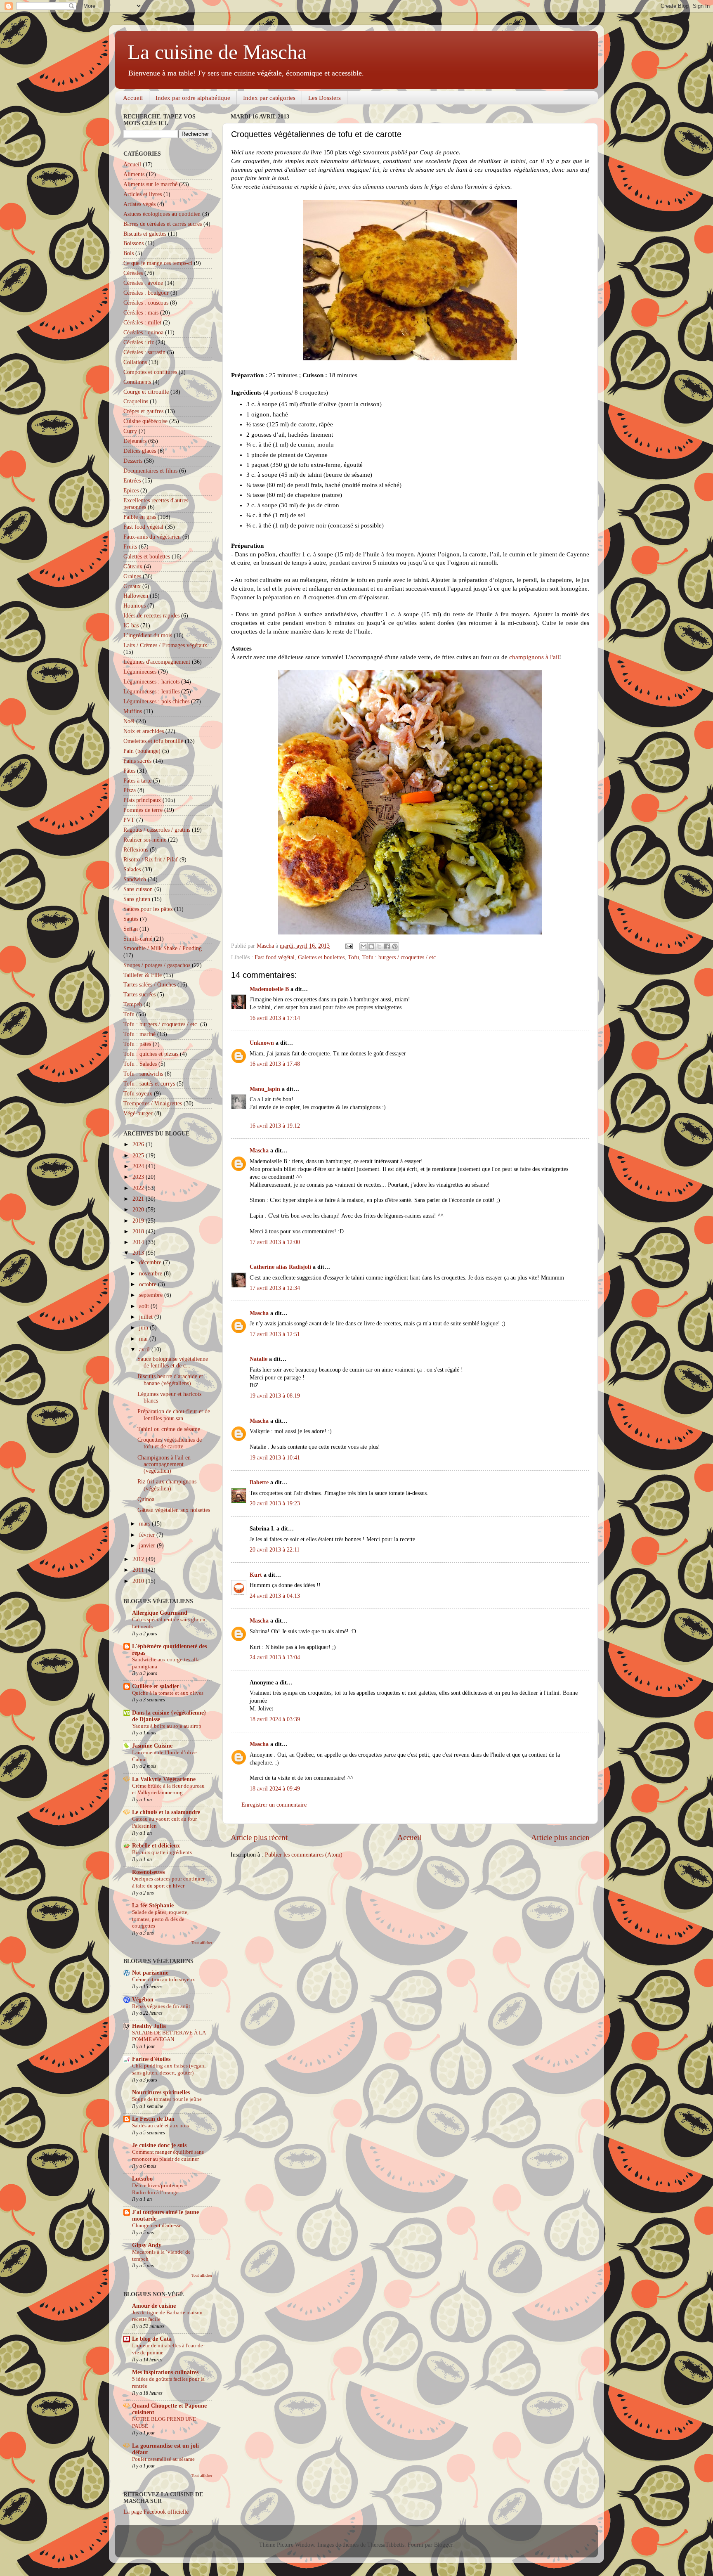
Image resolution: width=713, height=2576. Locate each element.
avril (145, 1350)
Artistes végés (139, 204)
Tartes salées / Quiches (150, 985)
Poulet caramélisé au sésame (163, 2459)
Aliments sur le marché (150, 184)
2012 (139, 1559)
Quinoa (146, 1499)
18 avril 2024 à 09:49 (275, 1789)
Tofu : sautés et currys (149, 1084)
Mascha (259, 1151)
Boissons (133, 243)
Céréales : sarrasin (144, 352)
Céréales (133, 273)
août (145, 1306)
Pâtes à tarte (137, 781)
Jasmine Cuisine (152, 1746)
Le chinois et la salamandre (166, 1812)
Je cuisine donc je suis (159, 2145)
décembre (151, 1262)
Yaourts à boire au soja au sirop (167, 1726)
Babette (259, 1482)
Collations (135, 362)
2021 (139, 1199)
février (148, 1535)
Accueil (133, 98)
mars (145, 1524)
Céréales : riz (139, 342)
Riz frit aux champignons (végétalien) (167, 1485)
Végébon (143, 2000)
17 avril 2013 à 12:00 (275, 1242)
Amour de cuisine (154, 2306)
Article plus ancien (560, 1837)
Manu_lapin (265, 1089)
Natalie (259, 1359)
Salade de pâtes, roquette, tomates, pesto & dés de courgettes (160, 1919)
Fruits (130, 547)
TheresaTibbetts (386, 2545)
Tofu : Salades (140, 1064)
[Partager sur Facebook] (387, 946)
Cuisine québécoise (145, 421)
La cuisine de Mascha (217, 52)
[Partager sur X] (379, 946)
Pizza (130, 790)
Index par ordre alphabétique (193, 98)
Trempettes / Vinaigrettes (153, 1103)
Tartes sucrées (139, 995)
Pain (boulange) (142, 751)
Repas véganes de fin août (161, 2006)
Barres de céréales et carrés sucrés (163, 224)
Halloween (136, 596)
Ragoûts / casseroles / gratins (157, 830)
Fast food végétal (275, 957)
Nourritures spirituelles (161, 2092)
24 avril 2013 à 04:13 (275, 1596)
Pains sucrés (137, 761)
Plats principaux (142, 800)
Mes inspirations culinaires (165, 2372)
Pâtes (129, 771)
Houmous (135, 606)
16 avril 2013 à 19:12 (275, 1126)
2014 (139, 1242)
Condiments (137, 382)
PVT (129, 820)
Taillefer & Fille (143, 975)
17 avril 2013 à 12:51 (275, 1334)
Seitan (131, 929)
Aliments (134, 174)
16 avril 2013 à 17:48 (275, 1064)
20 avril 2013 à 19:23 (275, 1503)
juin (144, 1328)
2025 (139, 1156)
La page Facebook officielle (156, 2512)
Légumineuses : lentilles (151, 692)
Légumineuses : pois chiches (156, 701)
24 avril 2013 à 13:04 (275, 1657)
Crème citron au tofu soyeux (164, 1980)
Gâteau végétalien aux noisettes (174, 1510)
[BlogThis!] (371, 946)
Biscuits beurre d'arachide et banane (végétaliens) (170, 1380)
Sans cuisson (138, 889)
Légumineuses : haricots (151, 682)
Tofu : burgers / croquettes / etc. (400, 957)
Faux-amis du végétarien (152, 537)
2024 (139, 1166)
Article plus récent (259, 1837)
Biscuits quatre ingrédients (162, 1852)
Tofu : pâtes (137, 1044)
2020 (139, 1210)
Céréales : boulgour (146, 293)
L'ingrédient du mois (148, 635)
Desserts (133, 461)
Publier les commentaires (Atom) (304, 1855)
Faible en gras (140, 517)
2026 (139, 1144)
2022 (139, 1188)
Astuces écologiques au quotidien (162, 214)
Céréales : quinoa (143, 332)
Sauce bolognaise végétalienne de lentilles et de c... (173, 1362)
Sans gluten (137, 899)
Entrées (132, 481)
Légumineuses (140, 672)
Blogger (443, 2545)
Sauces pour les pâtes (148, 909)
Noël (129, 721)
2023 (139, 1177)
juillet (147, 1317)
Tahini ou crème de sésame (169, 1429)
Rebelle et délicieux (156, 1846)
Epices (131, 491)
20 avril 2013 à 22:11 (275, 1550)
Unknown (262, 1043)
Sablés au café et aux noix (161, 2126)
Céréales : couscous (146, 303)
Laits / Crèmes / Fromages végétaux (165, 645)
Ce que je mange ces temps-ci (158, 263)
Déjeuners (135, 441)
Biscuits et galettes (145, 234)
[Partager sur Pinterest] (395, 946)
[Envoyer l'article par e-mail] (348, 946)
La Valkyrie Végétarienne (164, 1779)
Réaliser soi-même (145, 840)
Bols (129, 253)
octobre (149, 1284)
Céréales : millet (142, 323)
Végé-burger (138, 1113)
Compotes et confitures (150, 372)
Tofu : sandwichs (143, 1074)
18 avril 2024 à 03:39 (275, 1719)
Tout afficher (202, 1943)
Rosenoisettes (148, 1872)
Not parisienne (150, 1973)
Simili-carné (138, 939)
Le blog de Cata (152, 2339)
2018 (139, 1231)
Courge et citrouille (146, 392)
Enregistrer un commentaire (274, 1805)
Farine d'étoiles (151, 2059)
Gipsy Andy (147, 2245)
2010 (139, 1581)
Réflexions (136, 850)
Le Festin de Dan (153, 2119)
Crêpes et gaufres (143, 411)
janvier (148, 1546)
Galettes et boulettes (321, 957)
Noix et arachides (144, 731)
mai (144, 1339)
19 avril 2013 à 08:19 (275, 1396)
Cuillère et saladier (156, 1686)
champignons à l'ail (534, 657)
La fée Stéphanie (153, 1905)
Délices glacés (140, 451)
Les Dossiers (325, 98)
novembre (151, 1274)
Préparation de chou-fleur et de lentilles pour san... (174, 1415)
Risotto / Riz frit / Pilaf (151, 860)
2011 (139, 1570)
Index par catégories (269, 98)
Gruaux (132, 586)
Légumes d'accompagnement (157, 662)
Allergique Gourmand (160, 1613)
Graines (132, 576)
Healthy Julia (149, 2026)
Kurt (256, 1575)
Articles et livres (143, 194)
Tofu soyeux (138, 1094)
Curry (130, 431)
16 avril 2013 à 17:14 (275, 1018)
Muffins (133, 711)
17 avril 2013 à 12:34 (275, 1288)
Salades (132, 869)
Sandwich (135, 879)
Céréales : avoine (143, 283)
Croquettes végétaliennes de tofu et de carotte (170, 1443)
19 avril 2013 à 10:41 (275, 1458)
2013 (139, 1253)
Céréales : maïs (141, 313)
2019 (139, 1221)
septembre (152, 1295)
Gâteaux (133, 567)
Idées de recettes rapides (151, 616)
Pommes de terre (143, 810)
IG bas (131, 626)
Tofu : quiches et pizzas (151, 1054)
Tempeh (133, 1004)
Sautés (131, 919)
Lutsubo (142, 2179)
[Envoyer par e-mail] (364, 946)
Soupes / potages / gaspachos (157, 965)
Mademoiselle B (269, 989)
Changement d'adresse (157, 2226)
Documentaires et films (150, 471)
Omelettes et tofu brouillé (153, 741)
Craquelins (136, 401)
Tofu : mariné (139, 1034)
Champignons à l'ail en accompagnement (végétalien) (164, 1464)
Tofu (353, 957)
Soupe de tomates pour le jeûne (167, 2099)
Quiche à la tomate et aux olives (168, 1693)
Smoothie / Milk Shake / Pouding (163, 948)
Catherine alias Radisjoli (280, 1267)
